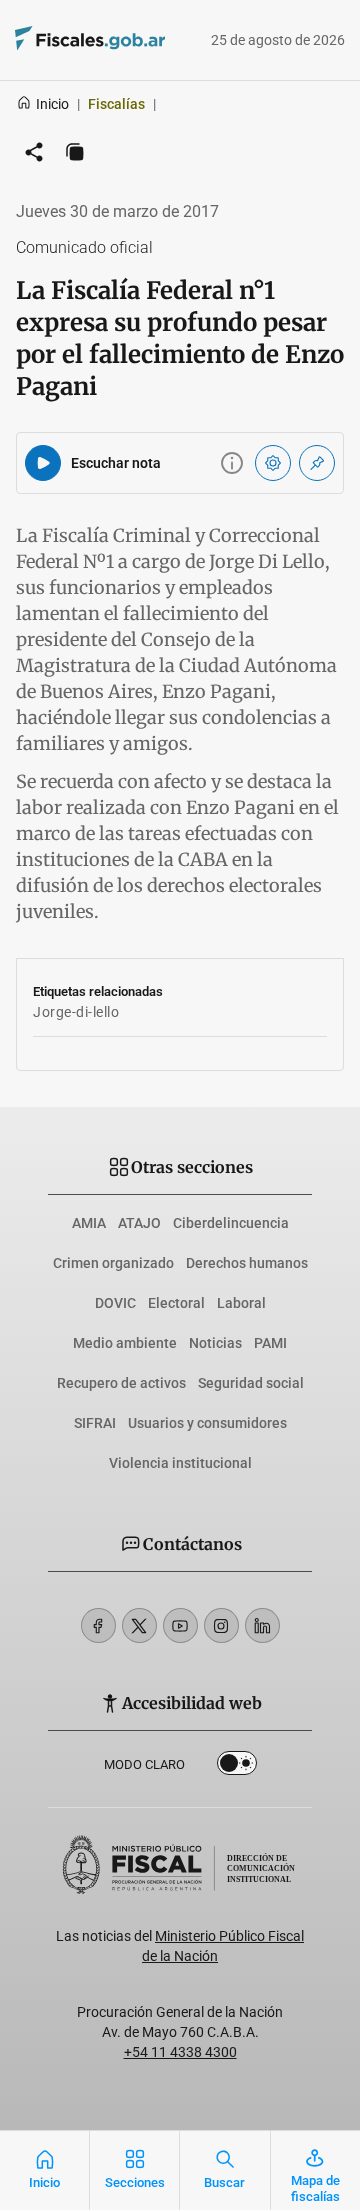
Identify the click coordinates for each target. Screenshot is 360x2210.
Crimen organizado (113, 1263)
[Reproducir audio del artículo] (43, 463)
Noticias (215, 1343)
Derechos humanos (247, 1263)
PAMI (270, 1343)
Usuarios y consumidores (207, 1423)
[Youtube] (180, 1625)
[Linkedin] (262, 1625)
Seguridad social (251, 1383)
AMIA (89, 1223)
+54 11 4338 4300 (180, 2052)
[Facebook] (98, 1625)
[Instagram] (221, 1625)
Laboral (241, 1303)
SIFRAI (95, 1423)
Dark (237, 1767)
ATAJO (139, 1223)
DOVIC (115, 1303)
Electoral (176, 1303)
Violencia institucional (180, 1463)
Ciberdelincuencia (231, 1223)
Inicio (52, 104)
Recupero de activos (121, 1383)
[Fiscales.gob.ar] (61, 40)
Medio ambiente (125, 1343)
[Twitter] (139, 1625)
